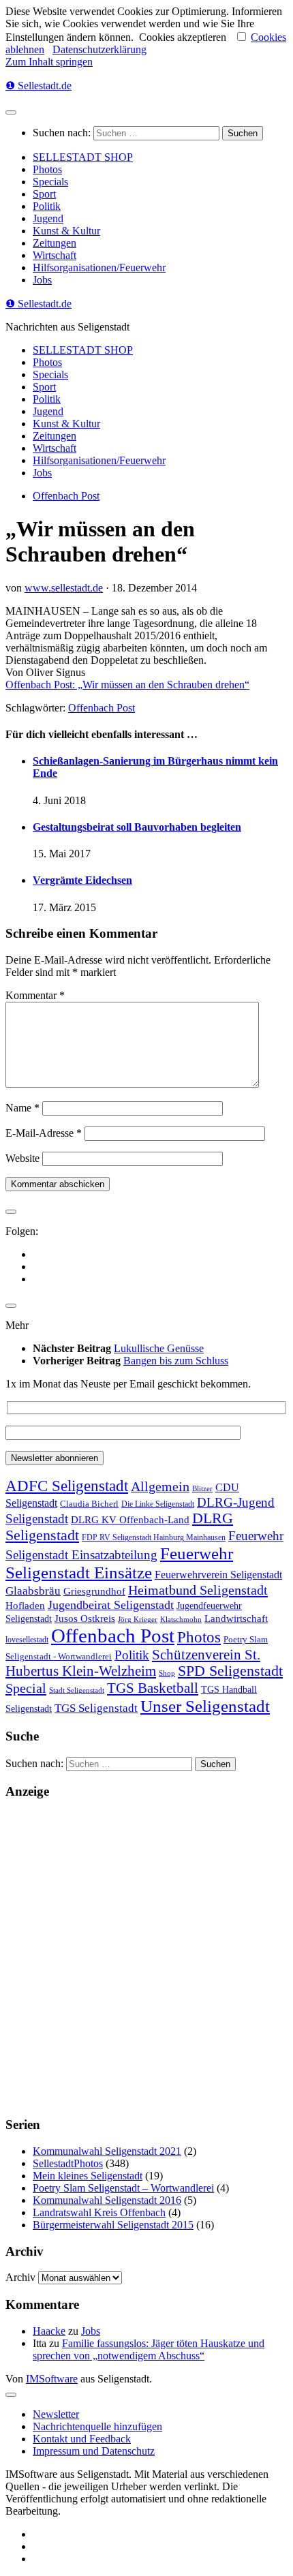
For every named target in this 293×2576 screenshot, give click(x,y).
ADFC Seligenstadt (67, 1486)
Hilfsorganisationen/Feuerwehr (99, 267)
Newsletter (56, 2414)
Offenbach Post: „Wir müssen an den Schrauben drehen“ (127, 685)
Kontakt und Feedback (82, 2439)
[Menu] (11, 112)
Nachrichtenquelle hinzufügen (97, 2426)
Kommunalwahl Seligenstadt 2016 (107, 2200)
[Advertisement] (146, 1958)
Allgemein (160, 1486)
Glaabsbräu (33, 1591)
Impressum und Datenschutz (94, 2451)
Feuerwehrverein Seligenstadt (218, 1575)
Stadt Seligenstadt (77, 1690)
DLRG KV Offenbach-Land (130, 1520)
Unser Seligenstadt (205, 1706)
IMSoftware (52, 2379)
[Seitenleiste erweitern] (11, 1212)
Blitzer (202, 1489)
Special (26, 1688)
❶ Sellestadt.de (38, 86)
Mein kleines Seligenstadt (88, 2176)
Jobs (42, 280)
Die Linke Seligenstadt (158, 1504)
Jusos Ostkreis (85, 1619)
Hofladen (25, 1605)
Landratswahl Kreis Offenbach (99, 2212)
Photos (47, 169)
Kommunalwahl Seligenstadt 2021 (107, 2151)
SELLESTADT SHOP (83, 157)
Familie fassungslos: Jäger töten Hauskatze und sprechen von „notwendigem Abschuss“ (149, 2349)
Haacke (49, 2331)
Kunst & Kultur (66, 231)
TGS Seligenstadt (96, 1708)
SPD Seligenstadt (230, 1671)
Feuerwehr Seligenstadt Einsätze (119, 1563)
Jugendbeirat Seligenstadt (111, 1605)
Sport (44, 194)
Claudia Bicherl (89, 1504)
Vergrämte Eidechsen (82, 880)
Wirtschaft (55, 255)
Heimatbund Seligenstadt (198, 1590)
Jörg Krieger (138, 1620)
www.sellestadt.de (64, 588)
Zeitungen (55, 243)
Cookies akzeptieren (183, 37)
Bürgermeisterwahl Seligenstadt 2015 (113, 2225)
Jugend (48, 218)
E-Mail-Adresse (44, 1133)
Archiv (20, 2277)
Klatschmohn (181, 1620)
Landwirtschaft (236, 1618)
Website (22, 1158)
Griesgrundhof (94, 1591)
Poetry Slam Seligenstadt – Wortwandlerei (123, 2188)
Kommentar (35, 995)
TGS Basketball (153, 1688)
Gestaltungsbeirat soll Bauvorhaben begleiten (137, 827)
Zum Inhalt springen (49, 62)
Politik (47, 206)
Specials (50, 182)
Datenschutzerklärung (99, 49)
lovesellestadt (27, 1640)
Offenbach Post (66, 496)
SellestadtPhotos (68, 2163)
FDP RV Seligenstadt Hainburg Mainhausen (154, 1538)
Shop (167, 1673)
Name (22, 1108)
